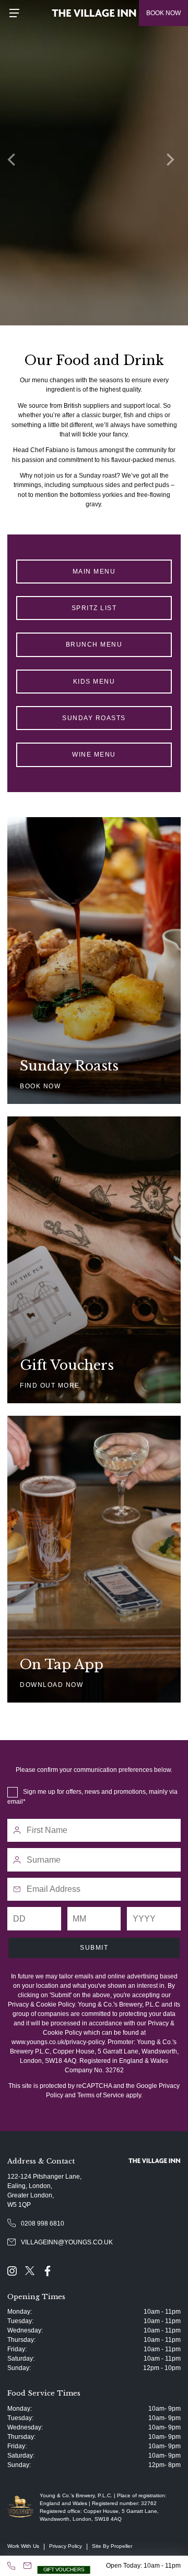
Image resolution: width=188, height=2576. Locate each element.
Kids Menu (94, 682)
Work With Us (23, 2546)
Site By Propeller (112, 2546)
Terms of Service (101, 2095)
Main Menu (94, 572)
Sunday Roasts (94, 718)
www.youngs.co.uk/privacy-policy (58, 2042)
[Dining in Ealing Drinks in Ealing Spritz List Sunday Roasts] (94, 163)
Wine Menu (94, 755)
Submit (94, 1948)
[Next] (172, 163)
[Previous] (16, 163)
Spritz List (94, 608)
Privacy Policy (66, 2546)
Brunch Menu (94, 645)
